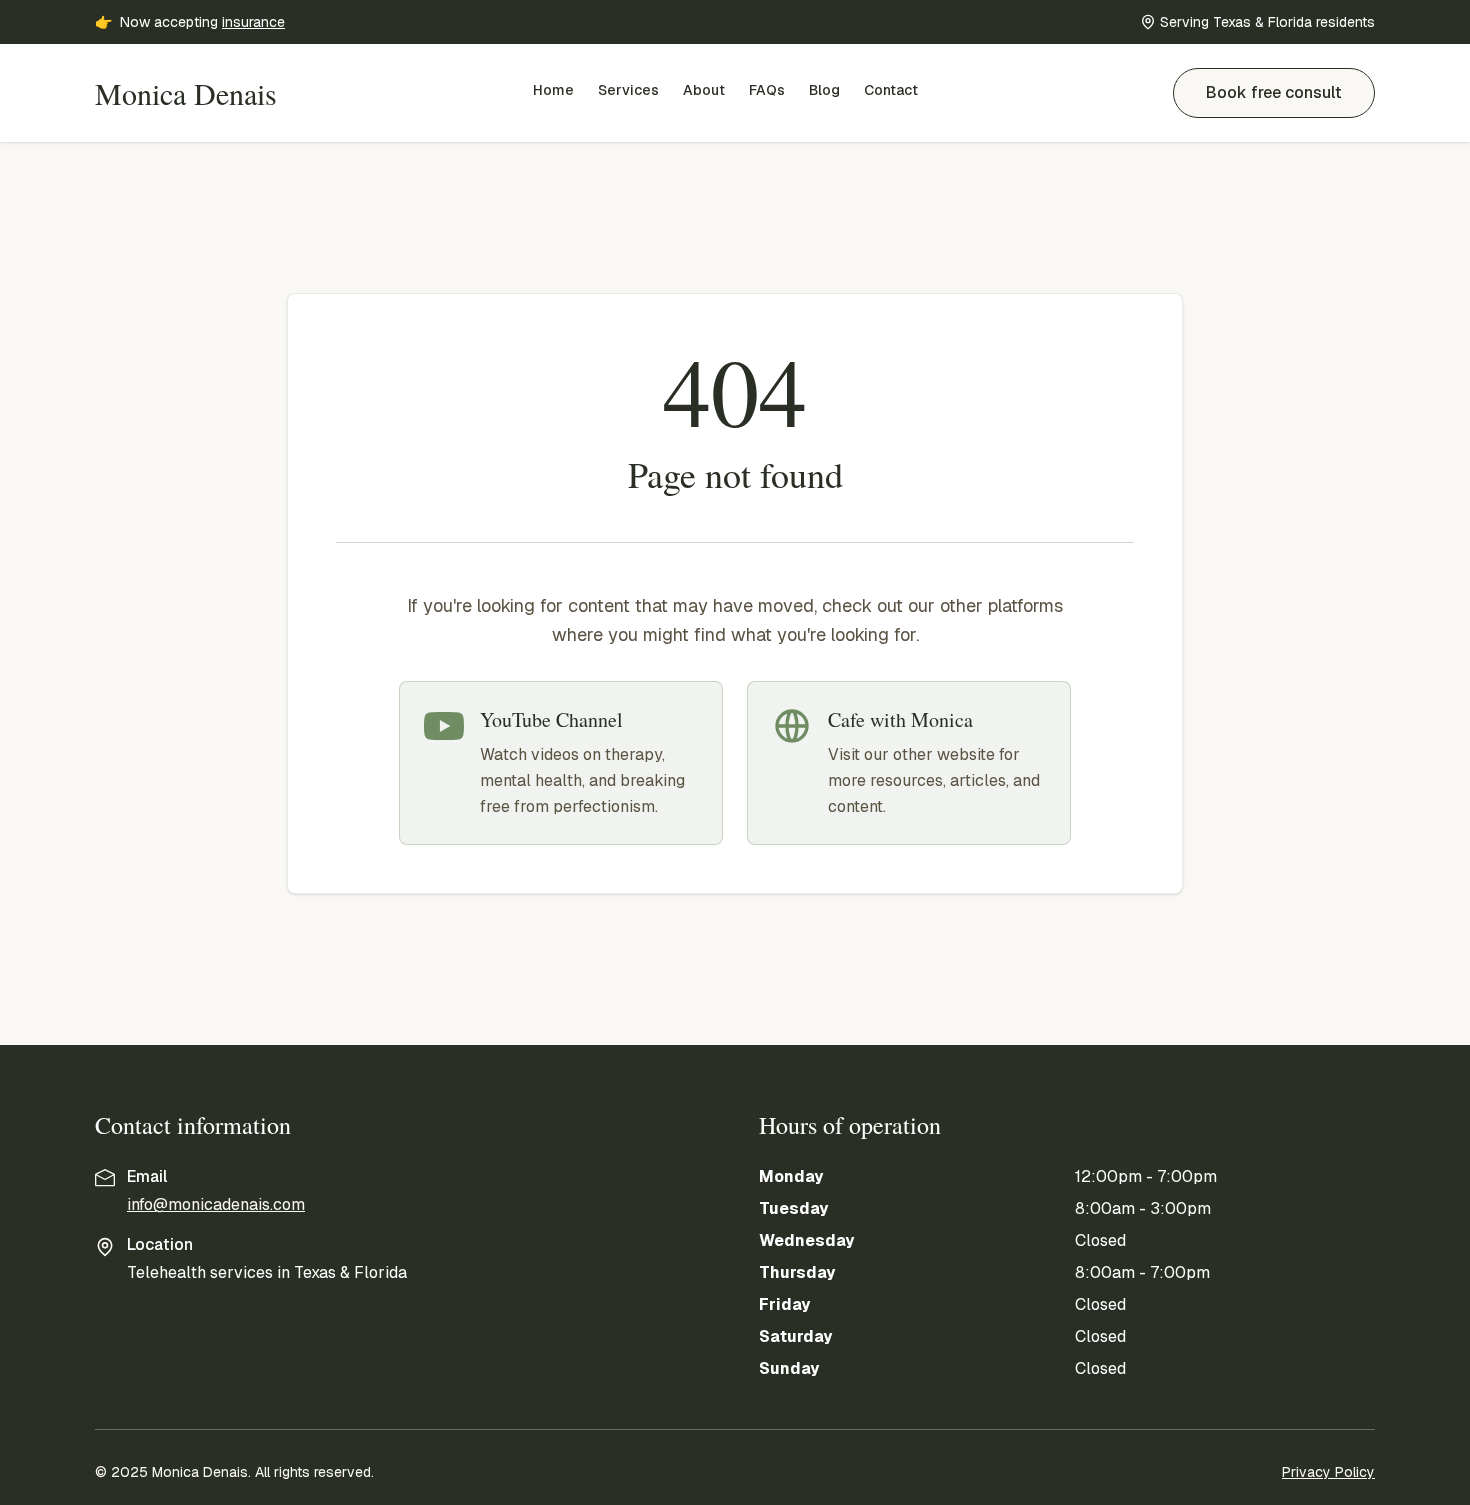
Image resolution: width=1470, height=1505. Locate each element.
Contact (891, 90)
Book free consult (1274, 92)
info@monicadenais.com (216, 1204)
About (704, 90)
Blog (824, 90)
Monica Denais (186, 93)
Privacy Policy (1328, 1472)
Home (553, 90)
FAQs (767, 90)
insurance (253, 22)
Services (628, 90)
